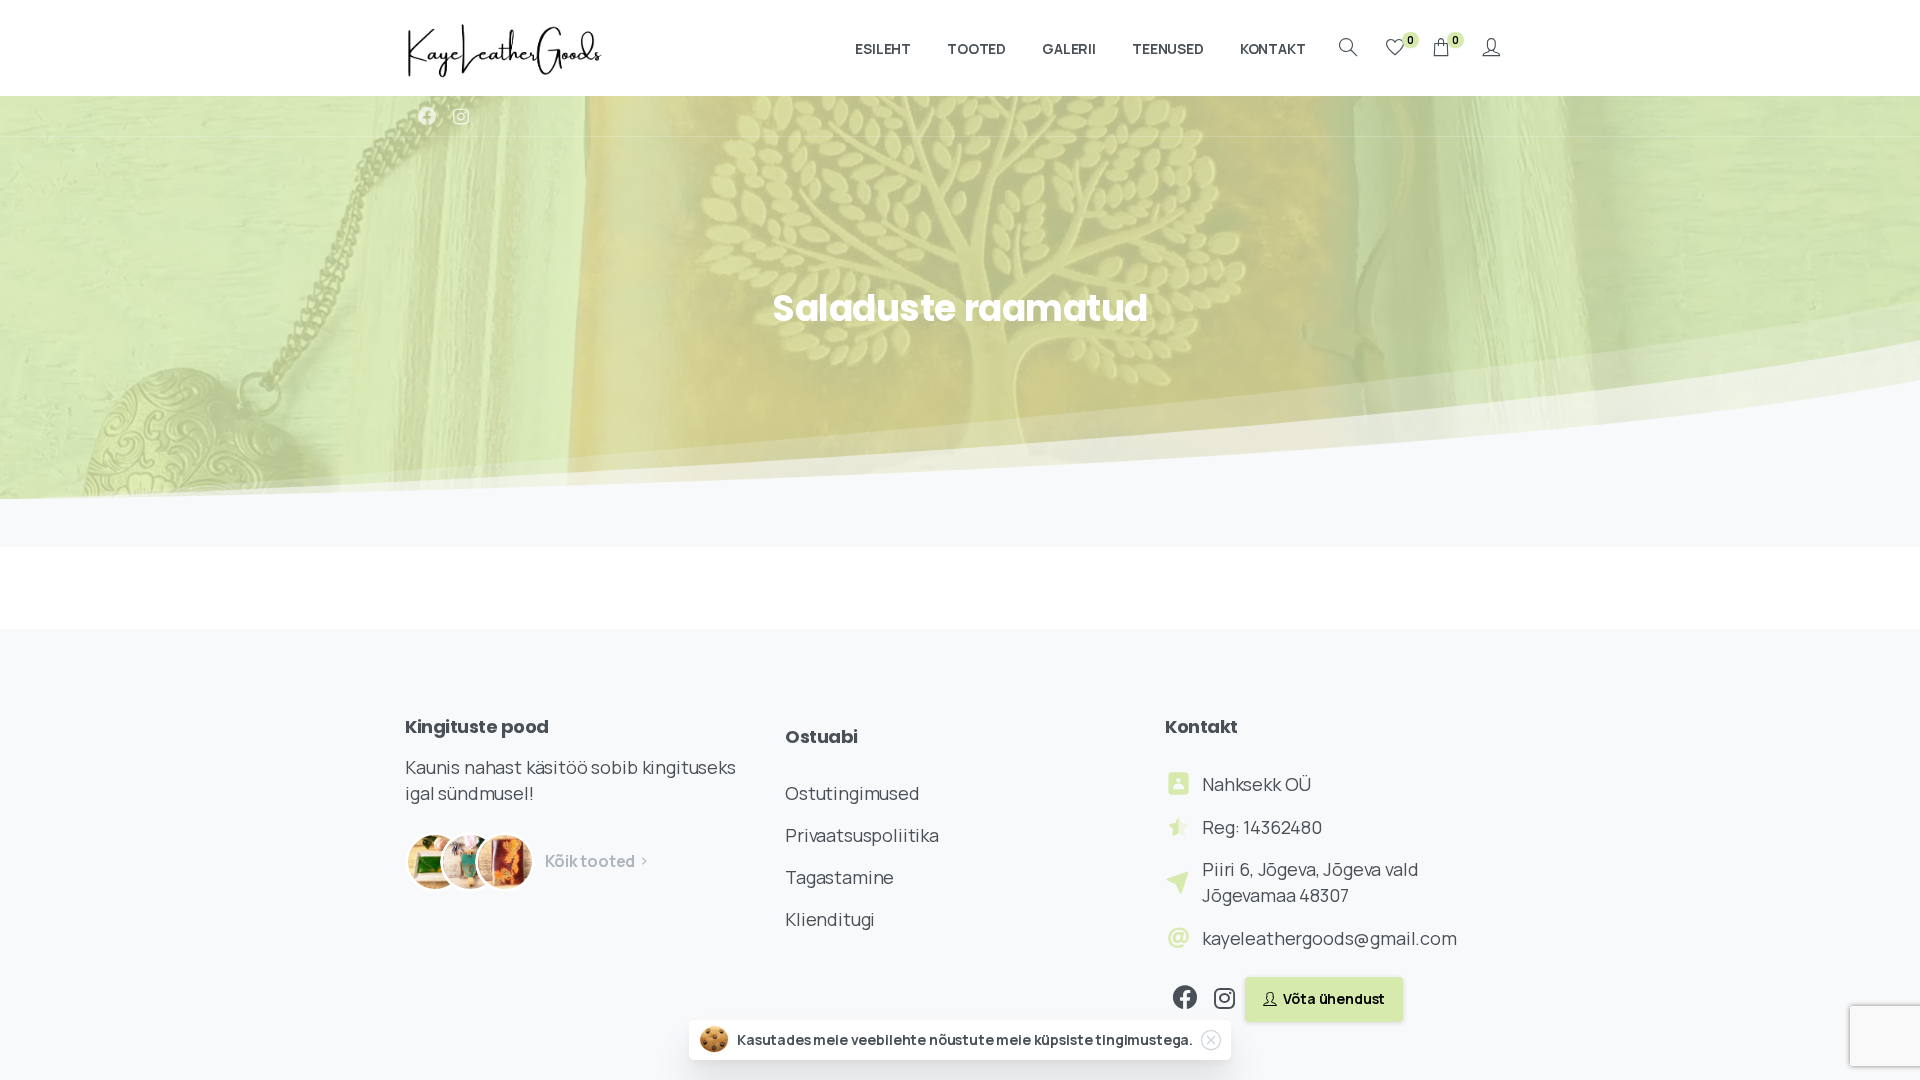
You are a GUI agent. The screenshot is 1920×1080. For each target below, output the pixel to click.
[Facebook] (427, 116)
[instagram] (461, 116)
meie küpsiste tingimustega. (1094, 1039)
